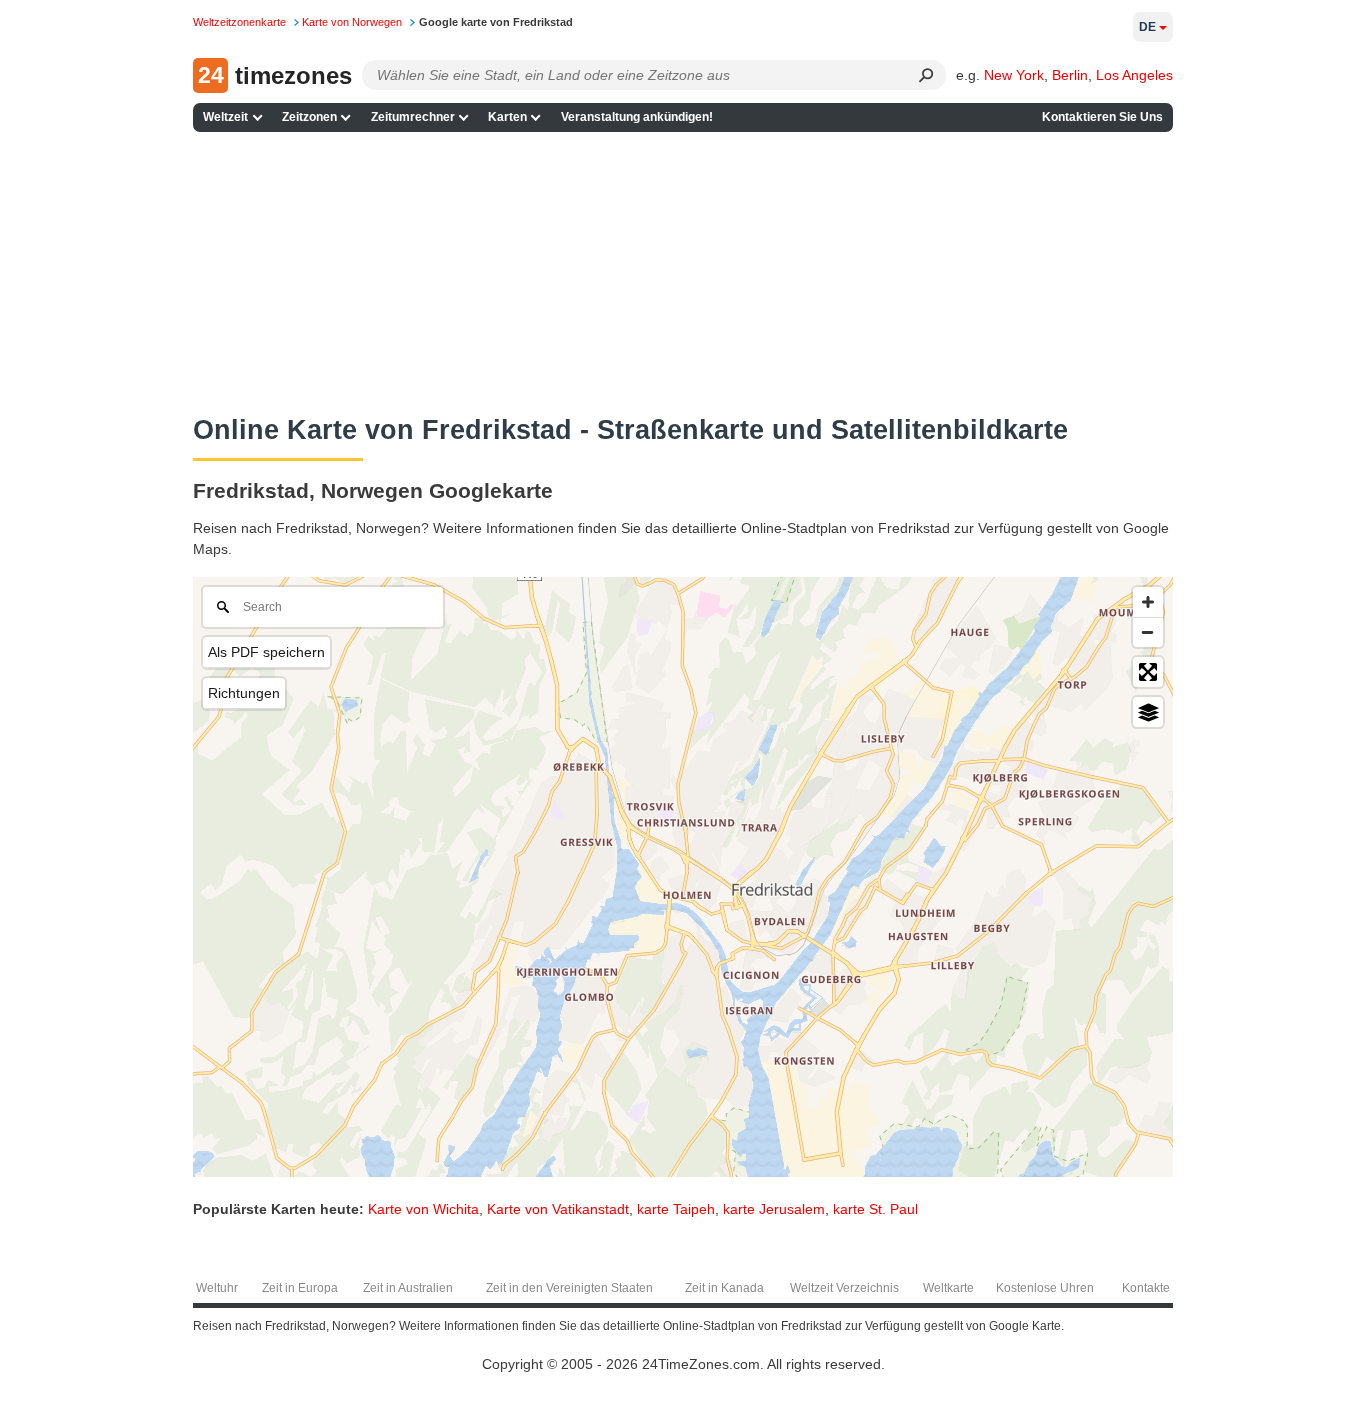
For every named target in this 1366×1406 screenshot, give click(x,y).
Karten (507, 117)
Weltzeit (225, 117)
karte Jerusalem (774, 1209)
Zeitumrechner (413, 117)
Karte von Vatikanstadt (558, 1209)
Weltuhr (217, 1288)
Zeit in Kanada (724, 1288)
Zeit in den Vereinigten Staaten (569, 1288)
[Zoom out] (1148, 632)
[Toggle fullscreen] (1148, 672)
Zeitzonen (309, 117)
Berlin (1070, 75)
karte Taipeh (676, 1209)
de (1147, 27)
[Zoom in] (1148, 602)
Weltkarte (948, 1288)
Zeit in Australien (408, 1288)
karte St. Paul (875, 1209)
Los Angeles (1134, 75)
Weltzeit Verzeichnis (844, 1288)
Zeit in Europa (300, 1288)
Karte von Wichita (423, 1209)
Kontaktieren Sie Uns (1102, 117)
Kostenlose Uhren (1045, 1288)
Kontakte (1146, 1288)
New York (1014, 75)
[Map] (683, 877)
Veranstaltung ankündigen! (637, 117)
